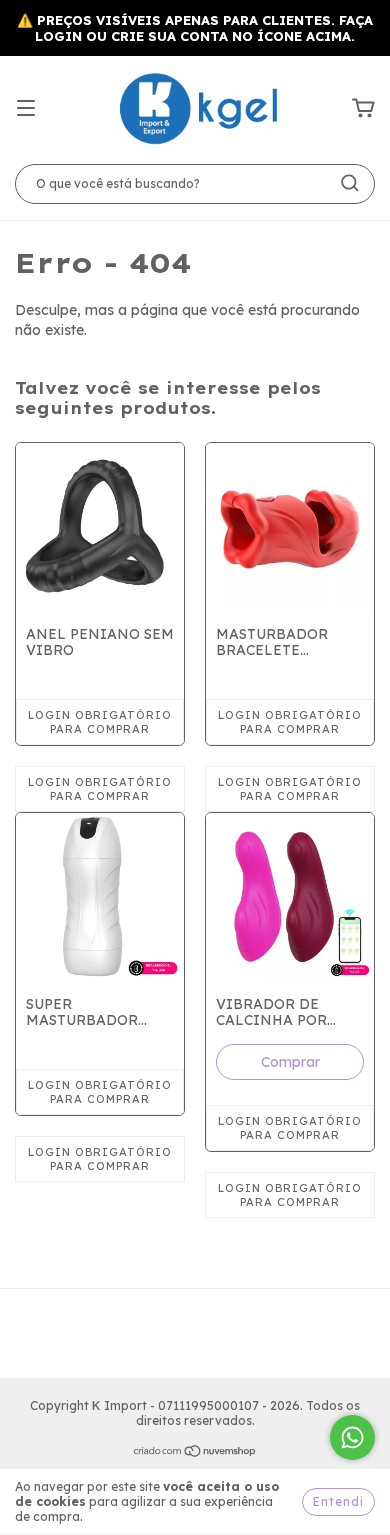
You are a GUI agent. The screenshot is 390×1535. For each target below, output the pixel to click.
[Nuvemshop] (195, 1453)
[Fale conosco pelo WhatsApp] (352, 1437)
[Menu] (26, 109)
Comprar (290, 1062)
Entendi (338, 1501)
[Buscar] (350, 183)
